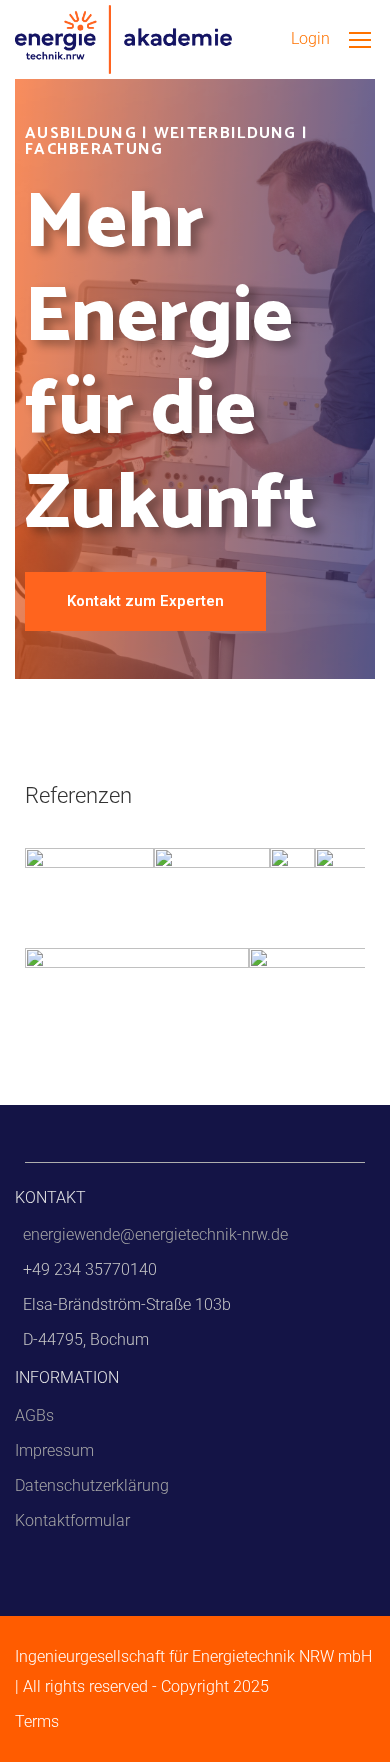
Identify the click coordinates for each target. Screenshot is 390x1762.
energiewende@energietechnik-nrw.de (155, 1234)
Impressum (54, 1450)
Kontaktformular (72, 1520)
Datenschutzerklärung (92, 1485)
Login (310, 38)
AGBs (34, 1415)
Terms (37, 1721)
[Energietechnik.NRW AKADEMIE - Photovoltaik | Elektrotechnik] (123, 39)
